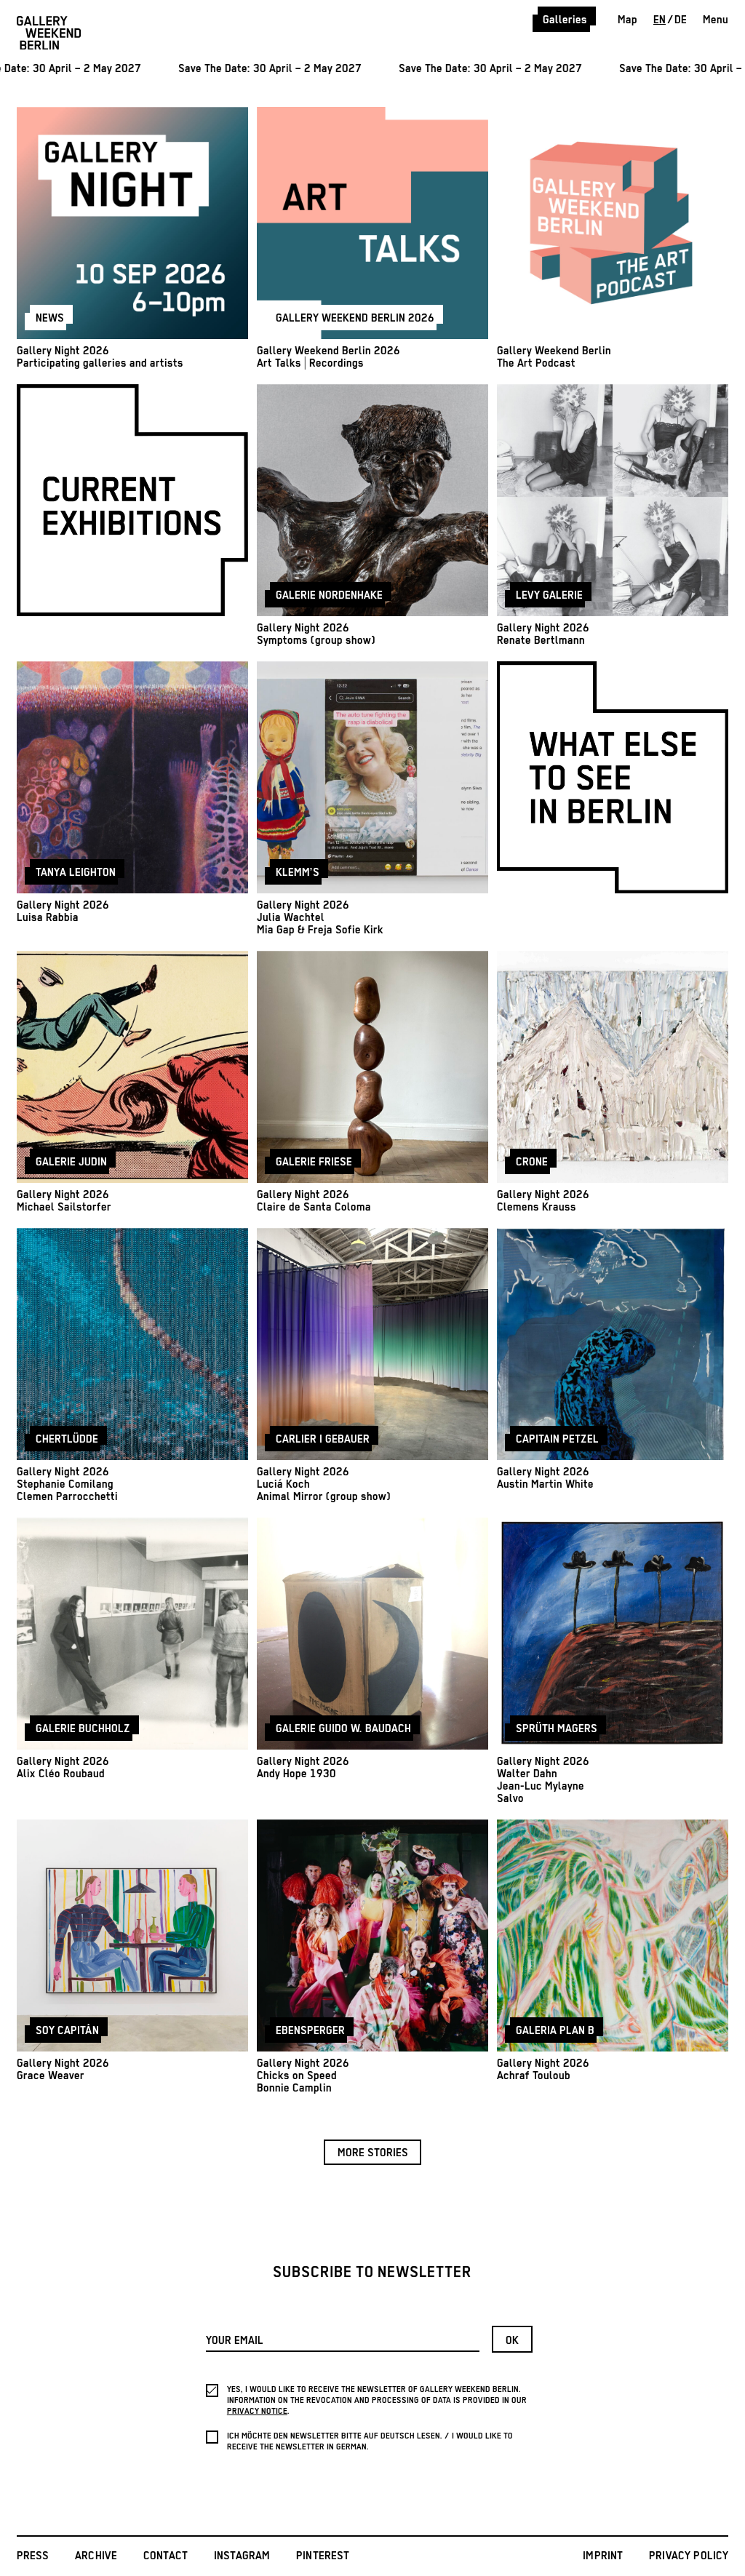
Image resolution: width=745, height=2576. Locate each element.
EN (660, 20)
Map (628, 20)
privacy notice (257, 2411)
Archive (96, 2556)
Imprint (603, 2556)
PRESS (33, 2556)
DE (681, 20)
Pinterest (323, 2556)
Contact (166, 2556)
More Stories (373, 2153)
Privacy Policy (689, 2556)
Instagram (242, 2556)
